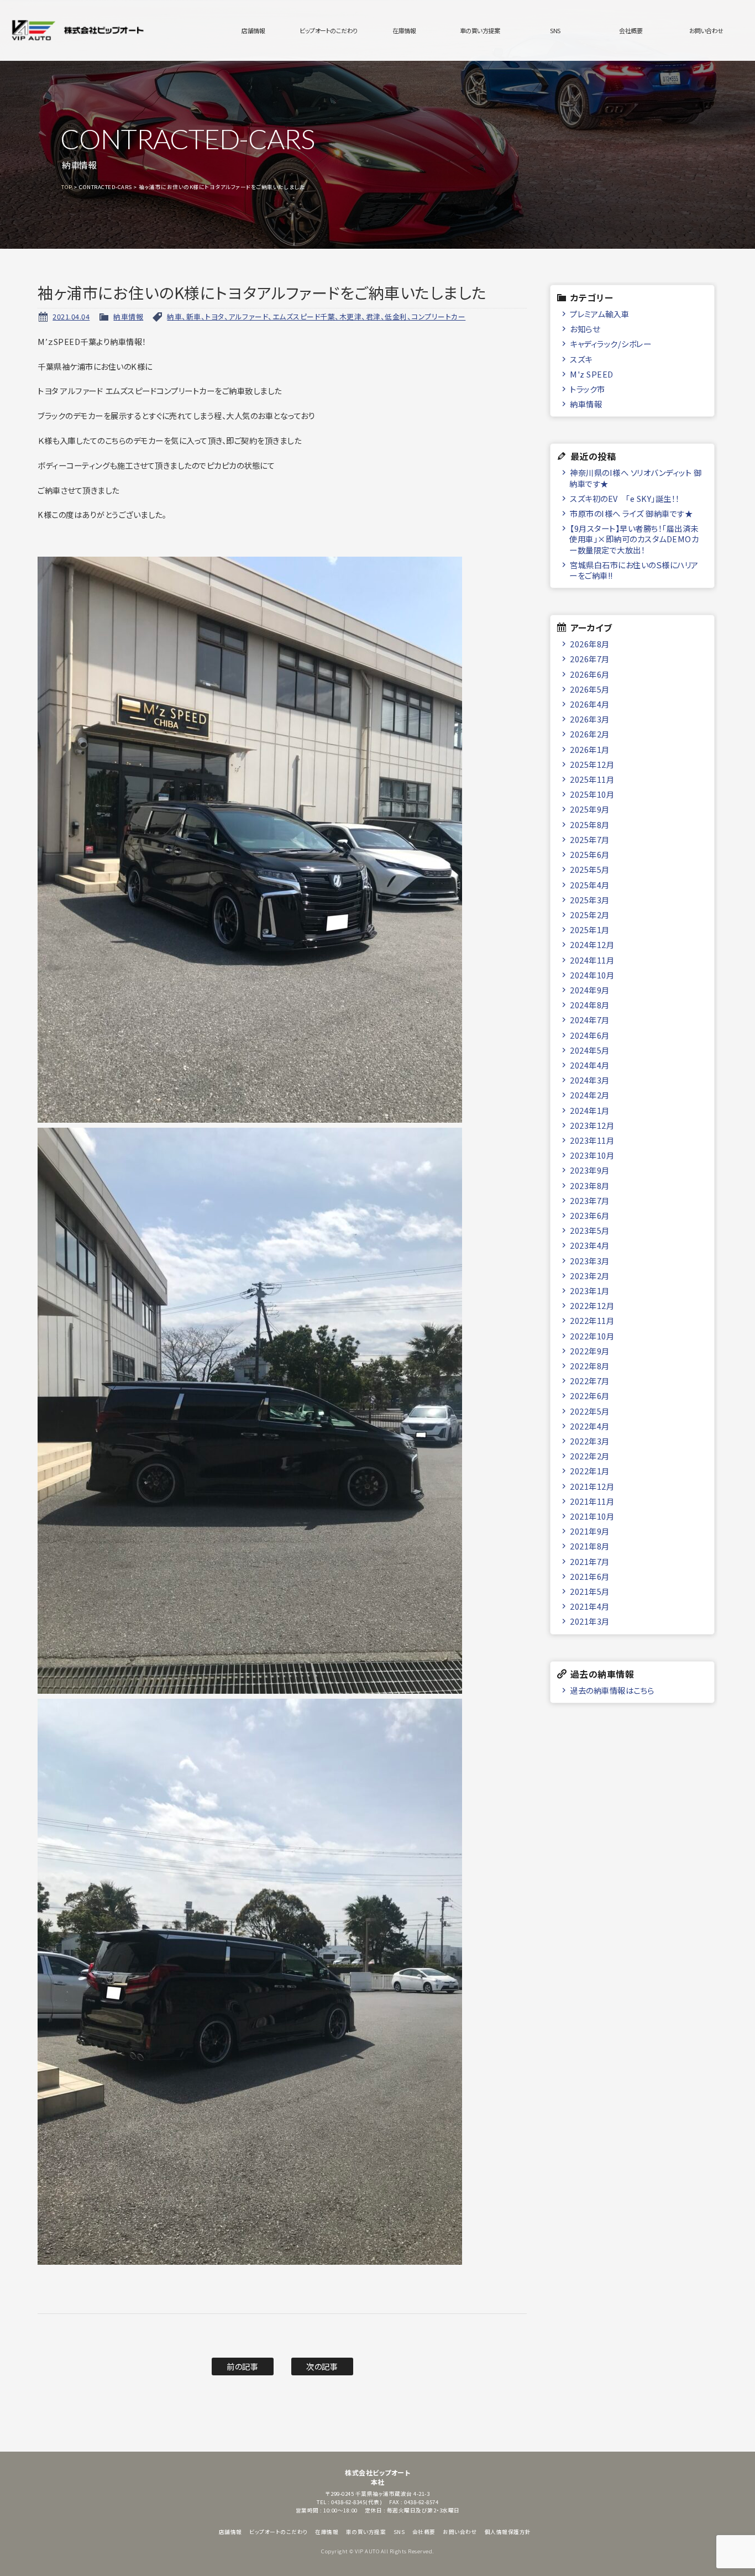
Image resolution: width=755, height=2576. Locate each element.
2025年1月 (590, 930)
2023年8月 (590, 1185)
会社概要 (631, 30)
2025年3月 (590, 900)
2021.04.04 (71, 316)
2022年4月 (590, 1426)
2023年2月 (590, 1276)
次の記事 (322, 2366)
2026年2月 (590, 734)
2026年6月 (590, 674)
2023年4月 (590, 1245)
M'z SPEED (592, 374)
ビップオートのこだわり (329, 30)
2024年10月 (592, 975)
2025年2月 (590, 915)
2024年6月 (590, 1035)
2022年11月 (592, 1320)
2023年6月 (590, 1215)
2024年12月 (592, 944)
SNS (555, 30)
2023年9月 (590, 1170)
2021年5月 (590, 1591)
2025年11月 (592, 779)
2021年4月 (590, 1606)
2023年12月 (592, 1125)
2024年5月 (590, 1050)
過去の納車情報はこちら (612, 1690)
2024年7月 (590, 1020)
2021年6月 (590, 1576)
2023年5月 (590, 1230)
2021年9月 (590, 1531)
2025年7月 (590, 839)
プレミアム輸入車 (599, 314)
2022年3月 (590, 1441)
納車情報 (128, 316)
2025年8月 (590, 824)
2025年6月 (590, 854)
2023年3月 (590, 1261)
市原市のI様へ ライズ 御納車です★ (631, 513)
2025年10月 (592, 794)
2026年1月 (590, 749)
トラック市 (588, 389)
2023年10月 (592, 1155)
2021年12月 (592, 1486)
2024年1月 (590, 1110)
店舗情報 (253, 30)
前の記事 (242, 2366)
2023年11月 (592, 1140)
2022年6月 (590, 1396)
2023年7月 (590, 1200)
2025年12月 (592, 764)
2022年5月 (590, 1411)
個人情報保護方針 (508, 2532)
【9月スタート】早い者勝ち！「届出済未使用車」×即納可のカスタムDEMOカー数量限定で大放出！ (634, 539)
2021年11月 (592, 1501)
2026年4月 (590, 704)
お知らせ (585, 329)
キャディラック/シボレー (610, 344)
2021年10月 (592, 1516)
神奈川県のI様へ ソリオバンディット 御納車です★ (635, 478)
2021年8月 (590, 1546)
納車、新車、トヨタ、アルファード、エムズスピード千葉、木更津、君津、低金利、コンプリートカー (316, 316)
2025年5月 (590, 869)
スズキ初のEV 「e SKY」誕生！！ (625, 498)
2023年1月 (590, 1290)
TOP (67, 187)
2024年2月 (590, 1095)
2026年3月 (590, 719)
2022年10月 (592, 1336)
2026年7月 (590, 659)
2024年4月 (590, 1065)
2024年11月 (592, 960)
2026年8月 (590, 644)
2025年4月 (590, 885)
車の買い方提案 (480, 30)
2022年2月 (590, 1456)
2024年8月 (590, 1005)
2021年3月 (590, 1621)
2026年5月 (590, 689)
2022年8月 (590, 1366)
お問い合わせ (706, 30)
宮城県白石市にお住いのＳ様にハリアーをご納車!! (634, 570)
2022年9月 (590, 1351)
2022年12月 (592, 1305)
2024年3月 (590, 1080)
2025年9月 (590, 809)
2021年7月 (590, 1561)
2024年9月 (590, 990)
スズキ (581, 359)
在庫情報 (404, 30)
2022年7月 (590, 1381)
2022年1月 (590, 1471)
